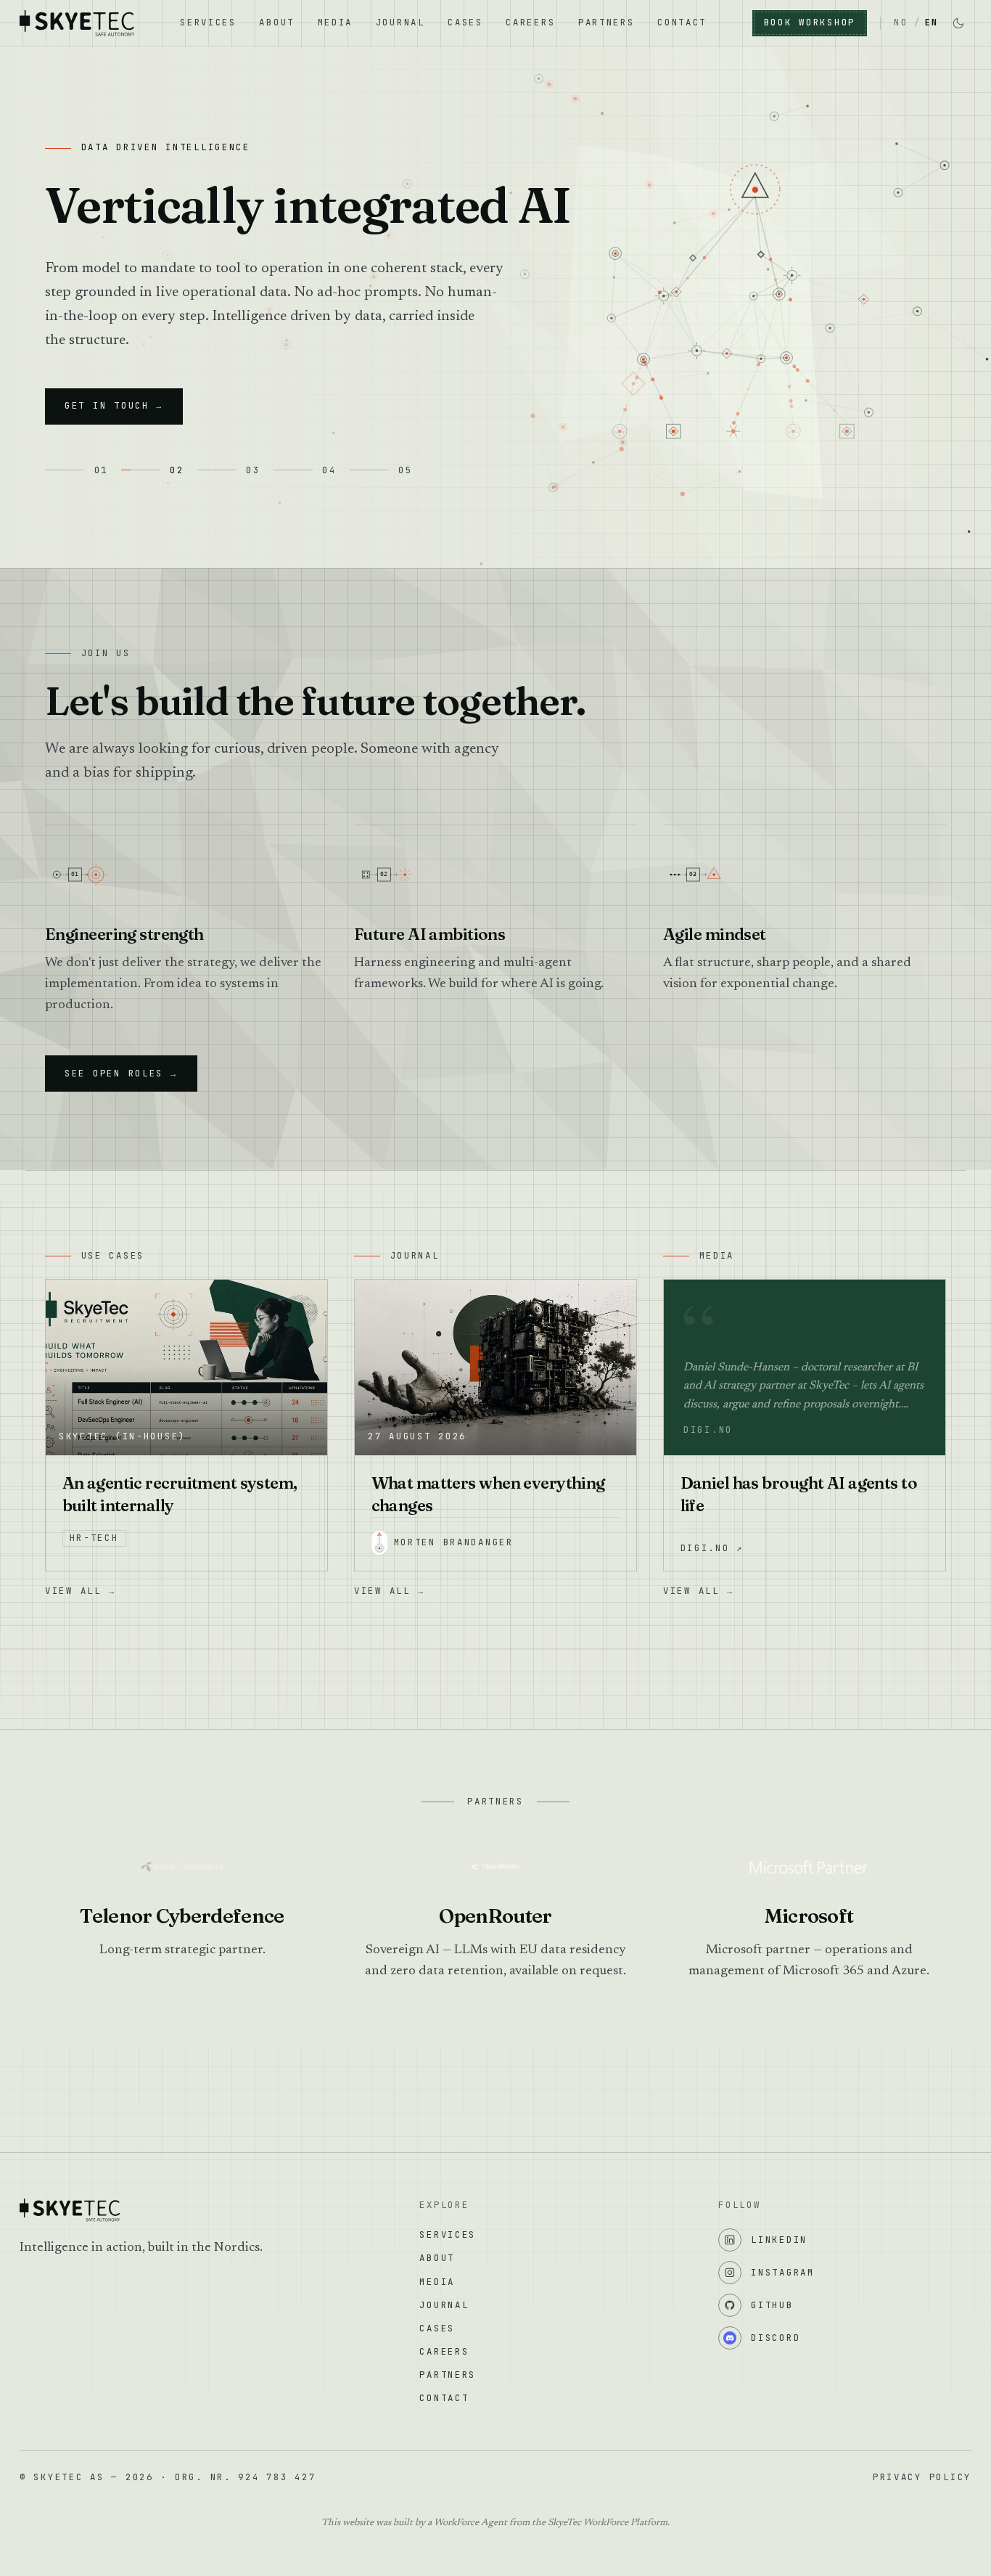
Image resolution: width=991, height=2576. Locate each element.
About (277, 22)
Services (208, 22)
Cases (465, 22)
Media (336, 22)
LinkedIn (779, 2240)
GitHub (772, 2305)
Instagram (783, 2272)
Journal (400, 22)
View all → (80, 1591)
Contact (682, 22)
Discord (776, 2338)
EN (932, 22)
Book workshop (810, 22)
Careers (530, 22)
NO (901, 22)
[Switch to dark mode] (958, 23)
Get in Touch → (114, 405)
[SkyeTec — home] (77, 23)
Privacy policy (922, 2477)
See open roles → (121, 1073)
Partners (606, 22)
